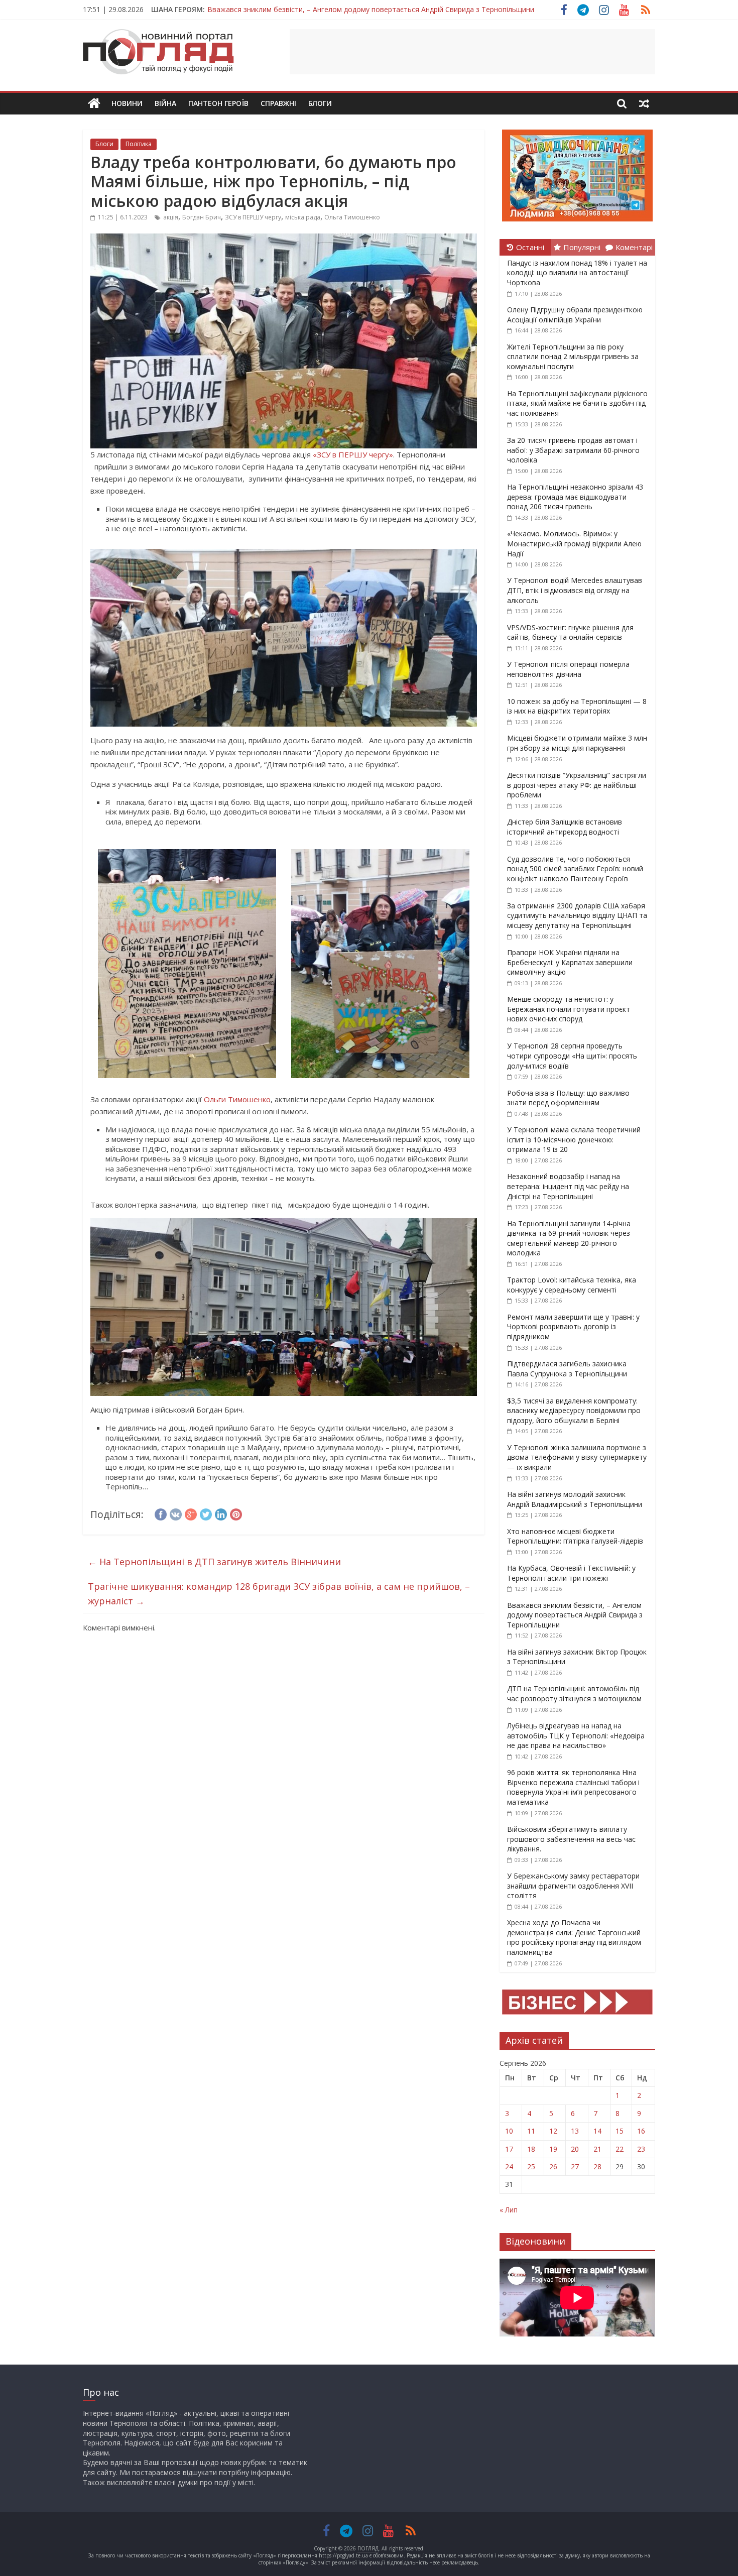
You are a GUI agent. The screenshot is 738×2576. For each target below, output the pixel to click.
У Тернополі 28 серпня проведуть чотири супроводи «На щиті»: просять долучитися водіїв (572, 1056)
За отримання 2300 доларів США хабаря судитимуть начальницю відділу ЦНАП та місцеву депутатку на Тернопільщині (577, 915)
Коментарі (634, 247)
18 (531, 2149)
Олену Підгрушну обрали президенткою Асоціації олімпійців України (575, 315)
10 (509, 2131)
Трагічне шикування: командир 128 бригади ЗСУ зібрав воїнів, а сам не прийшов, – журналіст (279, 1594)
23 (641, 2149)
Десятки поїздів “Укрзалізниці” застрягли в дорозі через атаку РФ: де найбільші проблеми (577, 785)
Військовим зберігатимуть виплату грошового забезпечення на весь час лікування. (571, 1839)
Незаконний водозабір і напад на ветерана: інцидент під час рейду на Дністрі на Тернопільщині (568, 1186)
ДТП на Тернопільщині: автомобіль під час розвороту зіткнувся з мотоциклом (574, 1693)
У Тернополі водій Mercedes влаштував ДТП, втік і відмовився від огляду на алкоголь (575, 590)
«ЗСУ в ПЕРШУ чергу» (353, 454)
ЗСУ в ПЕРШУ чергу (253, 217)
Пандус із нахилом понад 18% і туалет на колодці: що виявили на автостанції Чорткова (577, 273)
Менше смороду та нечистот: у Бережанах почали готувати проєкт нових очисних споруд (569, 1009)
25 (531, 2167)
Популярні (582, 247)
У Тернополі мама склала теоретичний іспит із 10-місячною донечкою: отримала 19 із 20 (574, 1139)
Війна (165, 103)
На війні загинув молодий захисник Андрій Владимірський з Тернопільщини (575, 1499)
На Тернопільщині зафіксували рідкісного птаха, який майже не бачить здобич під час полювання (577, 403)
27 (575, 2167)
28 (597, 2167)
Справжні (278, 103)
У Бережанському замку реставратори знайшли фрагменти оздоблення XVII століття (573, 1886)
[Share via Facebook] (161, 1513)
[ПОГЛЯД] (94, 104)
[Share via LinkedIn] (221, 1513)
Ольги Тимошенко (237, 1099)
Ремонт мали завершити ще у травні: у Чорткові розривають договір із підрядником (573, 1327)
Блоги (320, 103)
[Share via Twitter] (206, 1513)
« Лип (509, 2210)
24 (509, 2167)
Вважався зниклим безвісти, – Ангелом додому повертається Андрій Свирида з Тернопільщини (371, 9)
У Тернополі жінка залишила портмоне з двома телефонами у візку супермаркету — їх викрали (577, 1457)
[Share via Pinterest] (236, 1513)
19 (553, 2149)
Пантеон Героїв (218, 103)
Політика (139, 144)
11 (531, 2131)
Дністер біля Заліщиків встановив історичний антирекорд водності (565, 827)
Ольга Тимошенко (352, 217)
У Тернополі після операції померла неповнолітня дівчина (568, 669)
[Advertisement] (472, 52)
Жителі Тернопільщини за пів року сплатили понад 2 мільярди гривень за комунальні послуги (573, 357)
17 (509, 2149)
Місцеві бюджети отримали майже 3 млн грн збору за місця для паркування (577, 743)
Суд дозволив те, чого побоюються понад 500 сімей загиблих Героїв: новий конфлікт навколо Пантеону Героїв (575, 869)
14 (597, 2131)
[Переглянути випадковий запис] (644, 103)
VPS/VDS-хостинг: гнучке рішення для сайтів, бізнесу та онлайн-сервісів (570, 632)
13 (575, 2131)
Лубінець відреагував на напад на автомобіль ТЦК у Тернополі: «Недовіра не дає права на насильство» (576, 1735)
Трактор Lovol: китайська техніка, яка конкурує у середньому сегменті (572, 1285)
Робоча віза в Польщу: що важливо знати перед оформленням (568, 1098)
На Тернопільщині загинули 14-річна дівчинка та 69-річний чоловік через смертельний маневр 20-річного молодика (569, 1238)
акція (171, 217)
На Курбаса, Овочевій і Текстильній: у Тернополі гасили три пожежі (571, 1573)
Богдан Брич (202, 217)
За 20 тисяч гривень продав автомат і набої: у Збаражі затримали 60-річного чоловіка (573, 450)
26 (553, 2167)
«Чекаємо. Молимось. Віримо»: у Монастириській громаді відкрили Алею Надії (574, 543)
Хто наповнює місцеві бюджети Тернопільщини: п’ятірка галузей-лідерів (575, 1536)
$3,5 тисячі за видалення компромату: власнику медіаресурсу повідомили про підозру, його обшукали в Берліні (574, 1411)
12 (553, 2131)
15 (620, 2131)
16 (641, 2131)
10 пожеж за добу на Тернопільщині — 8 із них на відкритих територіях (577, 706)
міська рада (303, 217)
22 (620, 2149)
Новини (127, 103)
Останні (530, 247)
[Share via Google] (191, 1513)
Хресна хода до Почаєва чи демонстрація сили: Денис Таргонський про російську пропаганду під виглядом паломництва (574, 1937)
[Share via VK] (176, 1513)
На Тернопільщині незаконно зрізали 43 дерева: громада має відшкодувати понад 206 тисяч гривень (575, 497)
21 (597, 2149)
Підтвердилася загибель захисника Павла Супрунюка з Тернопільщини (567, 1369)
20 (575, 2149)
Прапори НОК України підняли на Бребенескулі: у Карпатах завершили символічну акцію (570, 962)
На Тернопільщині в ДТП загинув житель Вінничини (214, 1562)
